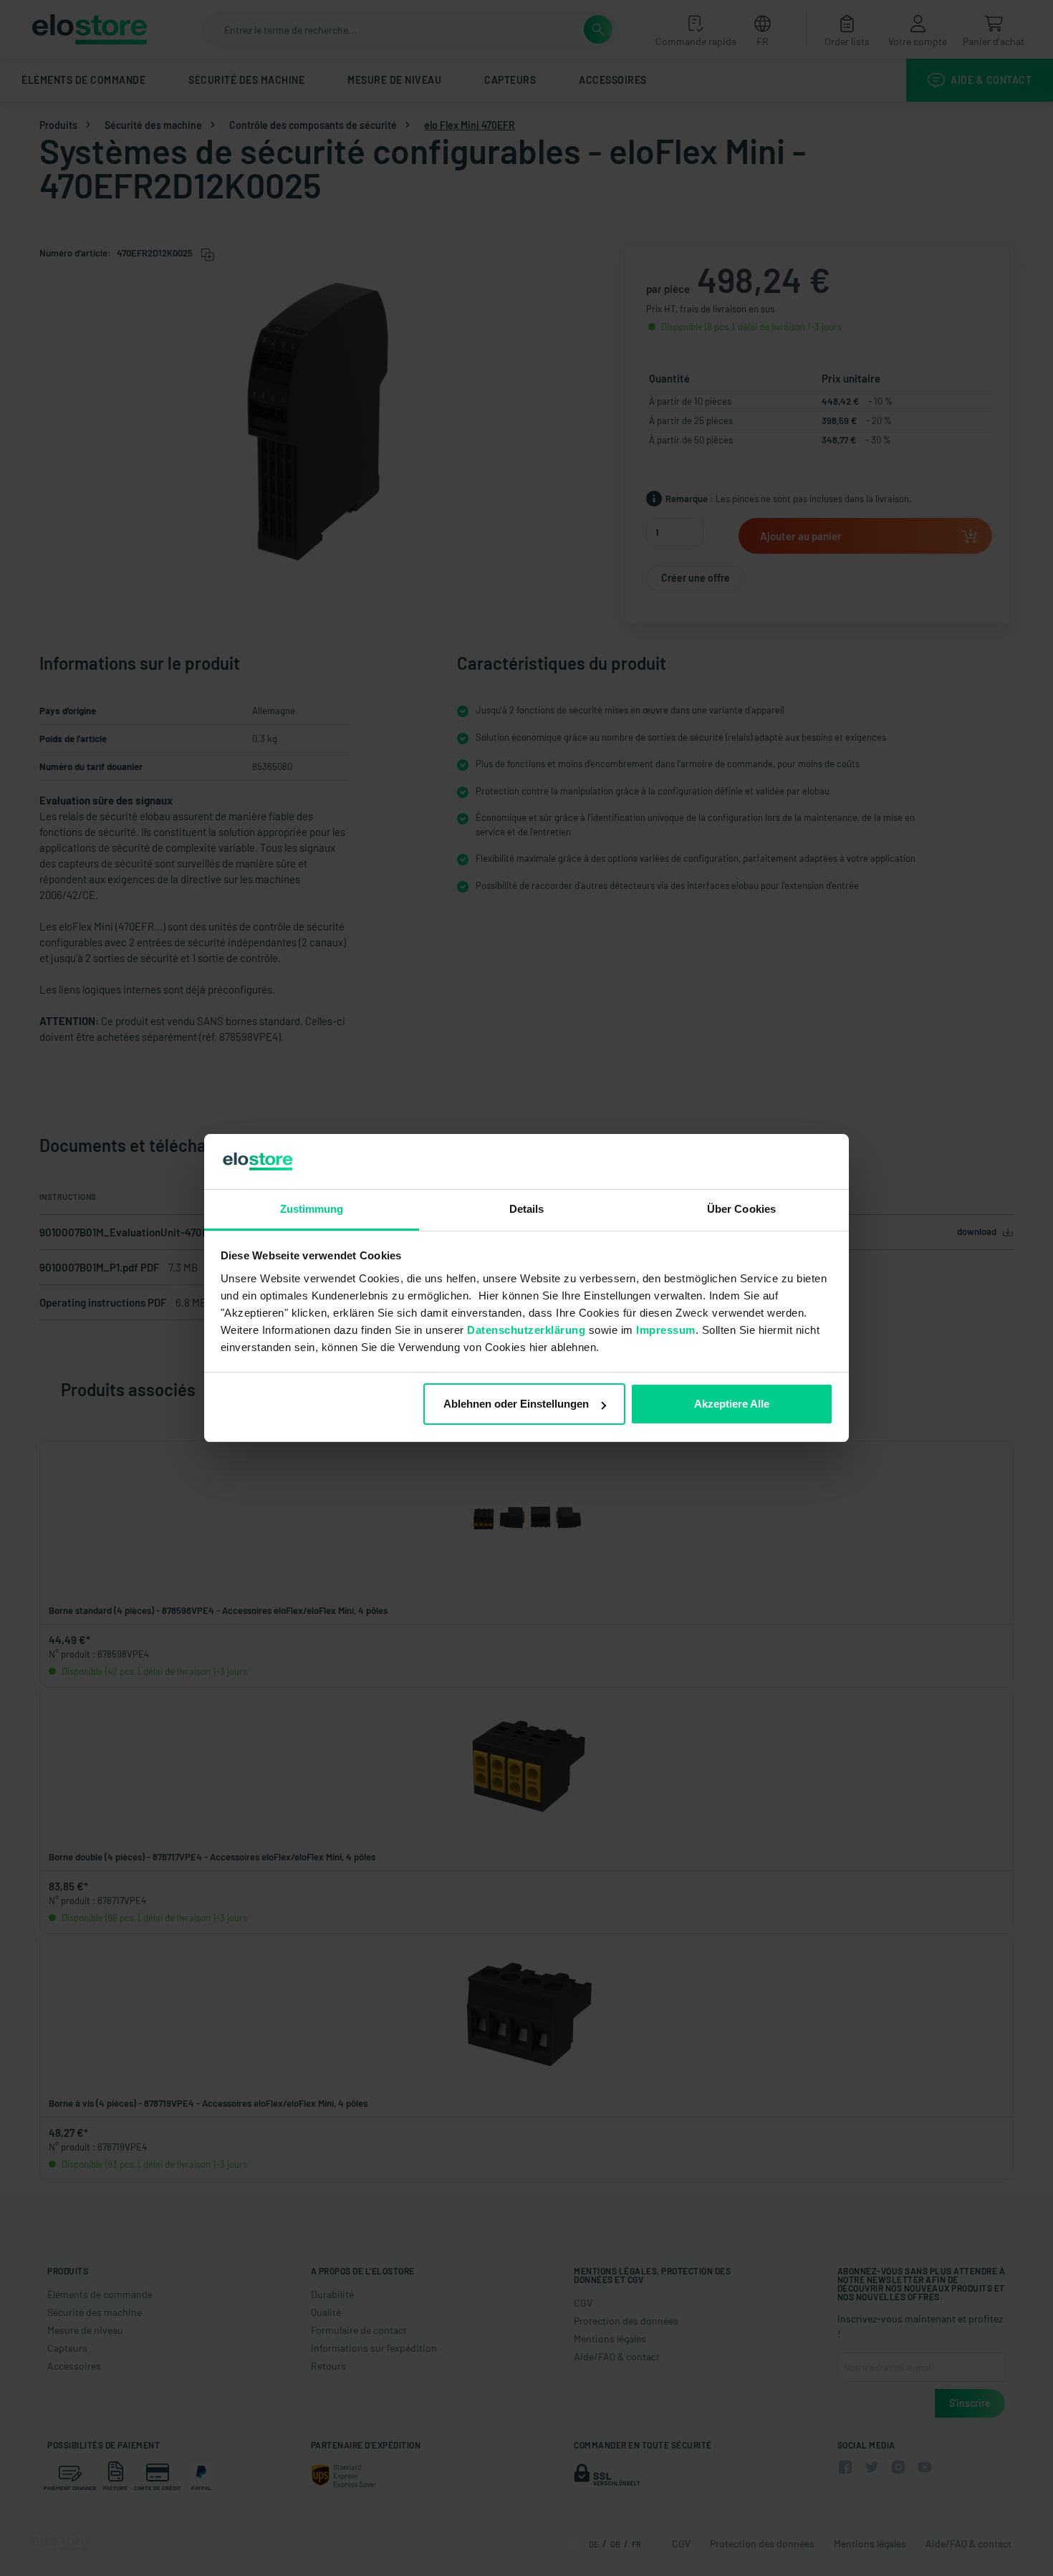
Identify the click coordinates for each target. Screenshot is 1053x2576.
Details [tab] (527, 1209)
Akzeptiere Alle (732, 1404)
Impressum (666, 1330)
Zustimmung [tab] (312, 1209)
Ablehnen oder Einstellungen (516, 1404)
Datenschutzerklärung (526, 1330)
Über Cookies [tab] (741, 1209)
